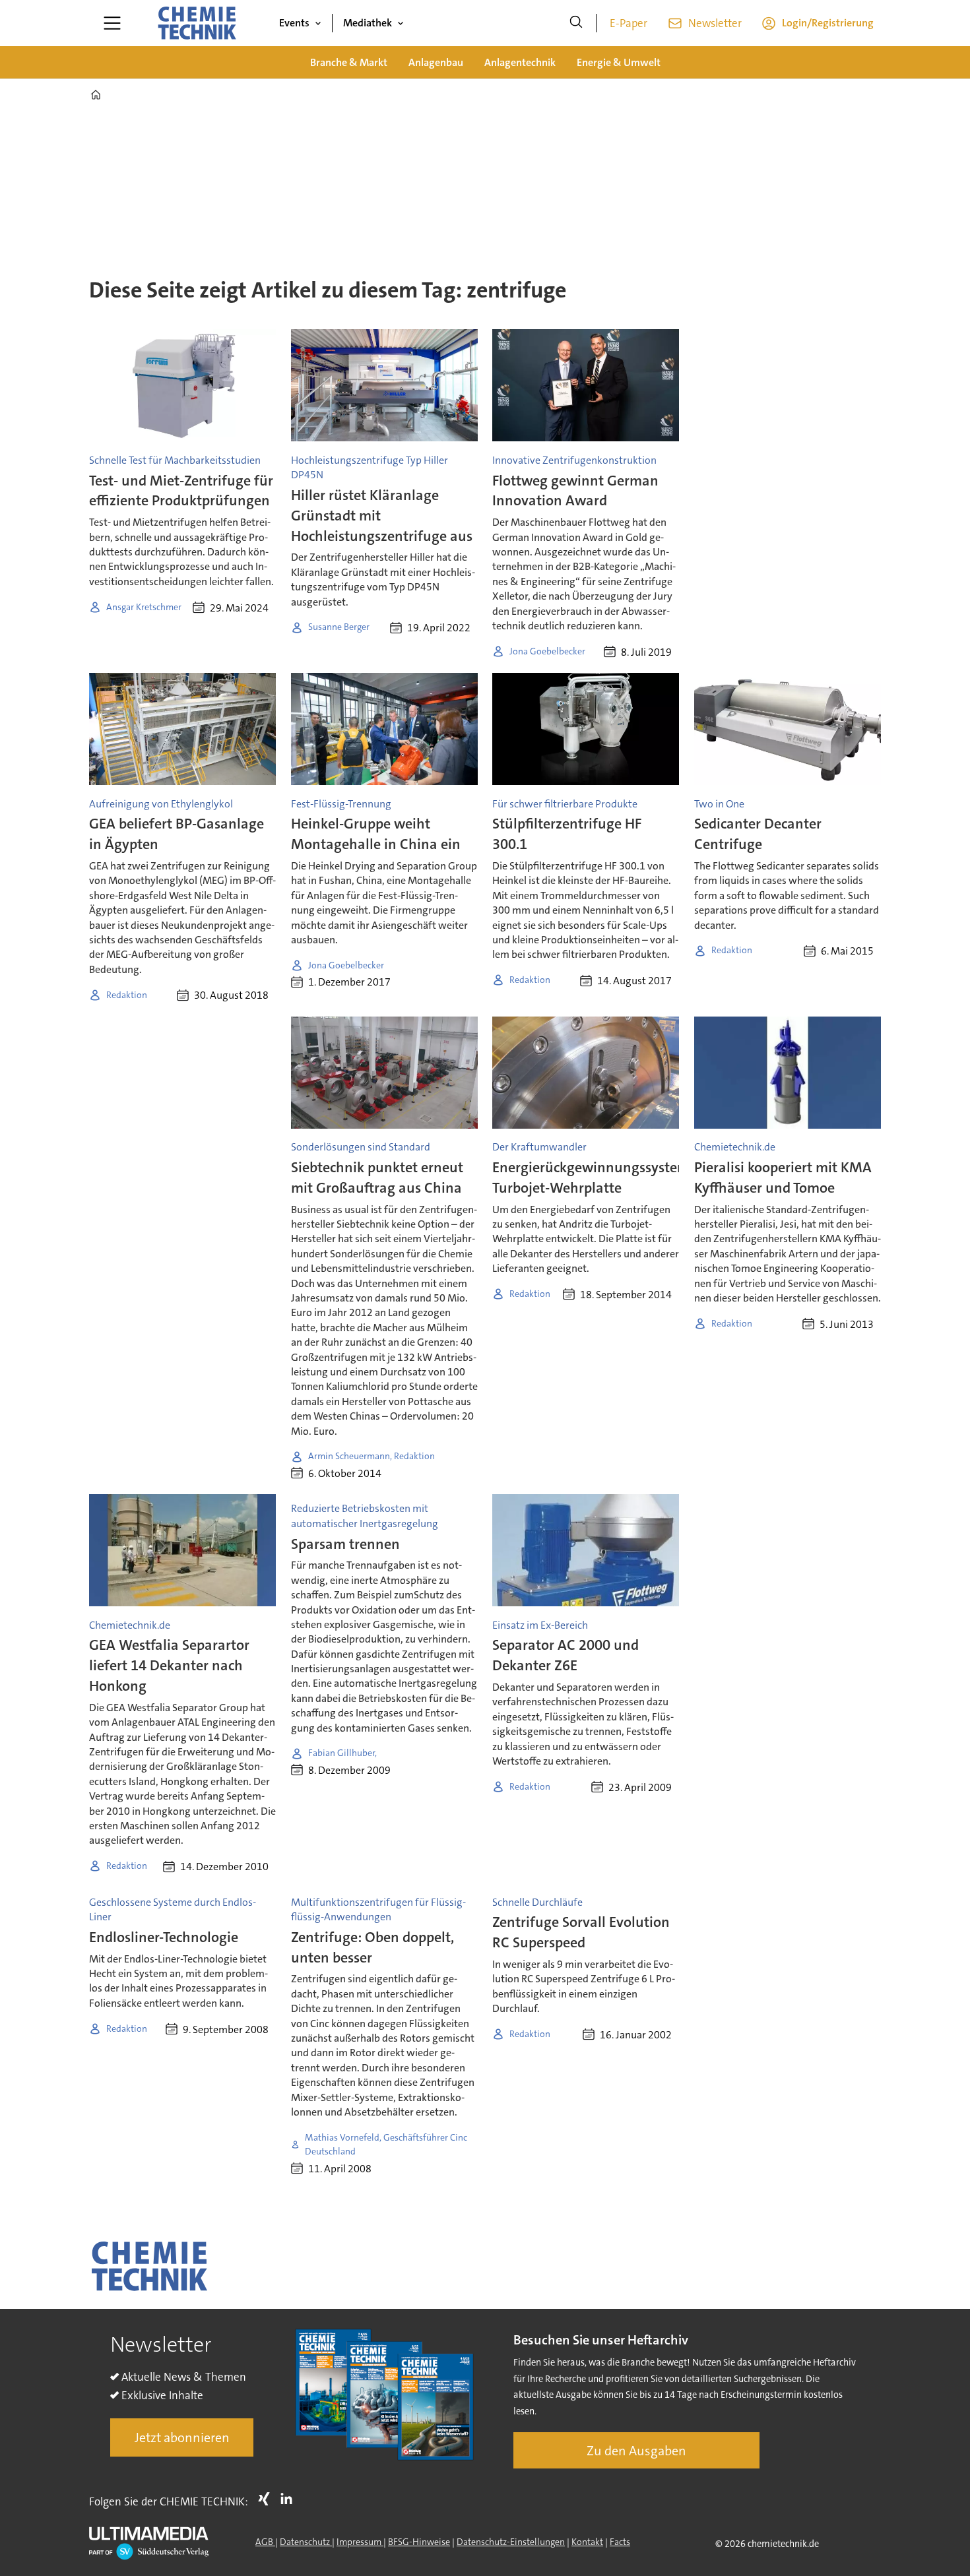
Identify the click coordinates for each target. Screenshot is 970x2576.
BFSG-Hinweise (419, 2542)
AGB (265, 2542)
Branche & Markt (349, 62)
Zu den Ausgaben (636, 2451)
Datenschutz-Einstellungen (511, 2542)
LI (290, 2499)
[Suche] (576, 23)
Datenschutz (306, 2542)
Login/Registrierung (828, 23)
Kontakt (587, 2542)
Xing (267, 2499)
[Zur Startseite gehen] (197, 23)
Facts (620, 2542)
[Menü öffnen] (112, 23)
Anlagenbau (436, 62)
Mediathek (368, 23)
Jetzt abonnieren (182, 2437)
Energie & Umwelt (619, 62)
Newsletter (715, 23)
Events (294, 23)
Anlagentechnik (520, 62)
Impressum (360, 2542)
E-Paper (629, 23)
